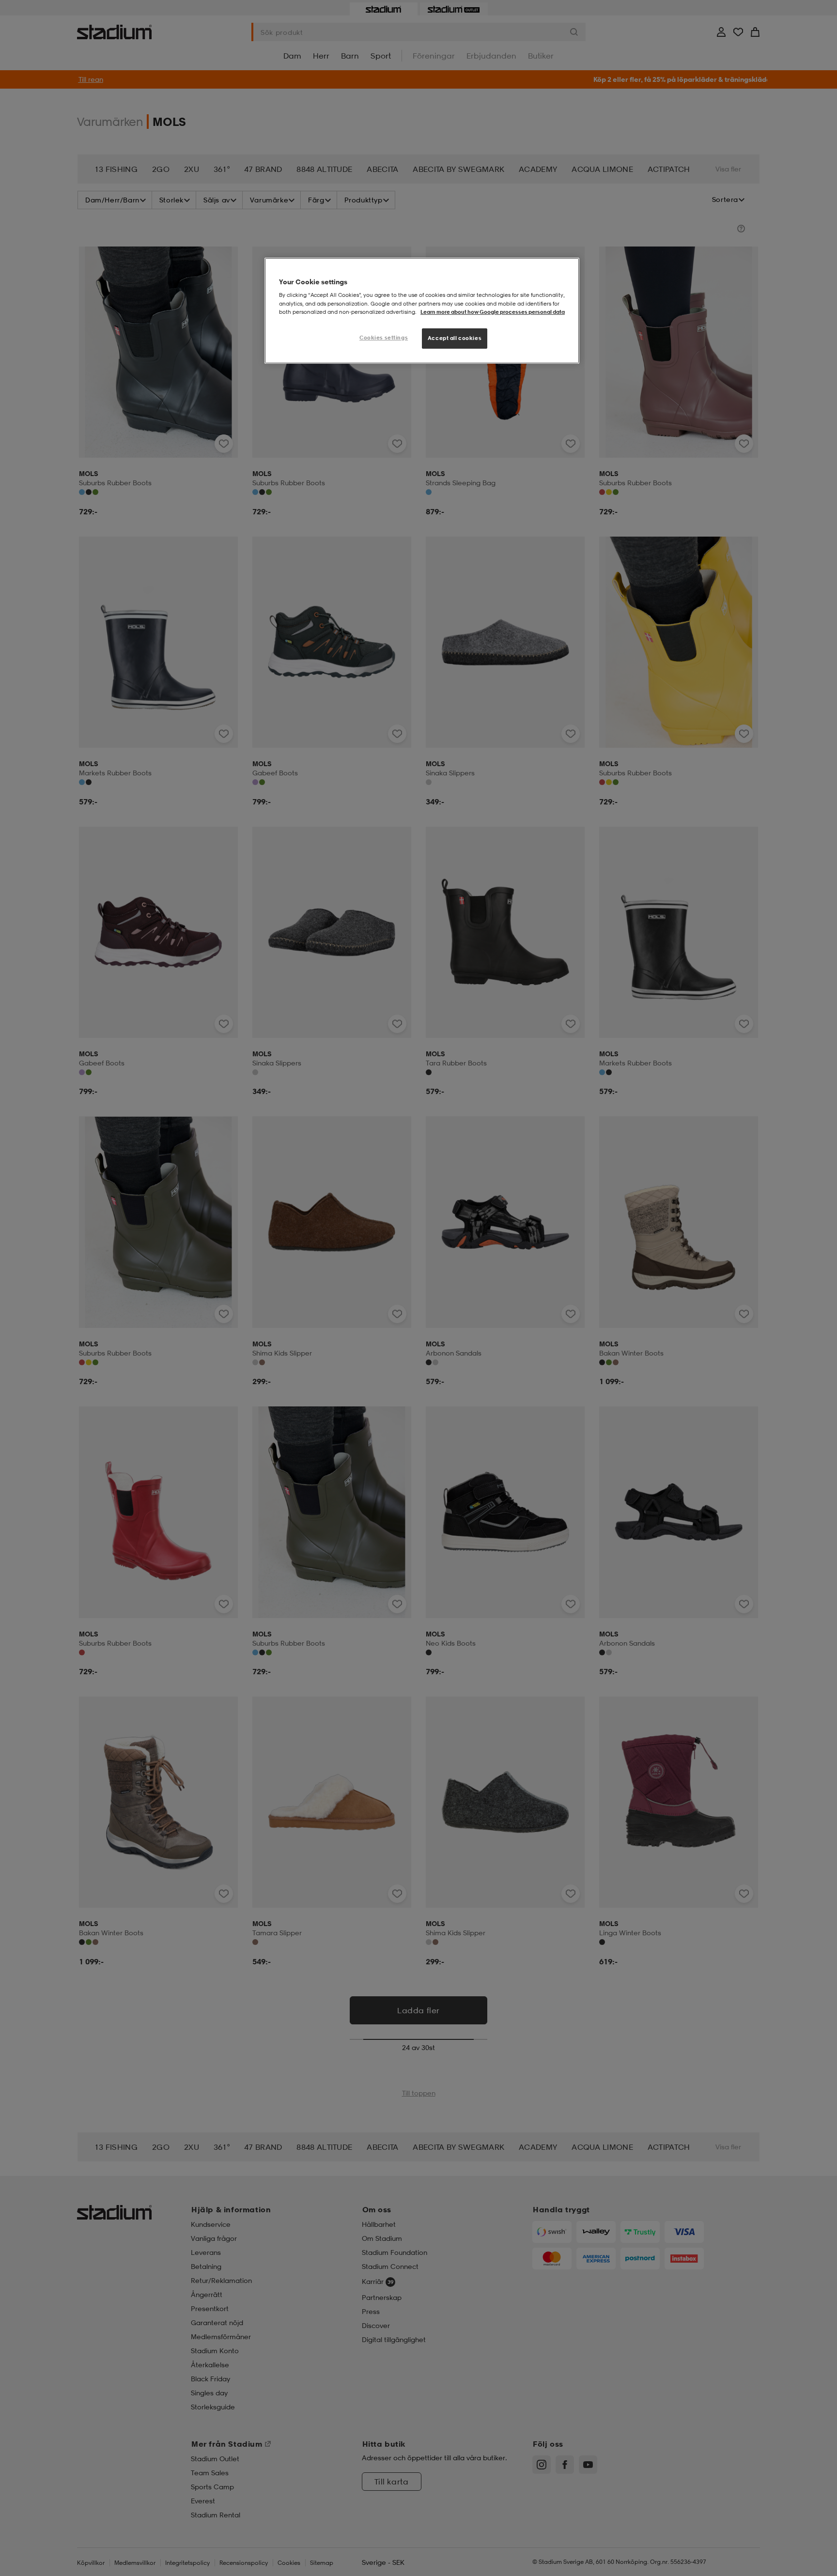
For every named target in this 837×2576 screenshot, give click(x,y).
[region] (422, 311)
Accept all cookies (455, 338)
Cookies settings (384, 338)
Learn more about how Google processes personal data (493, 312)
